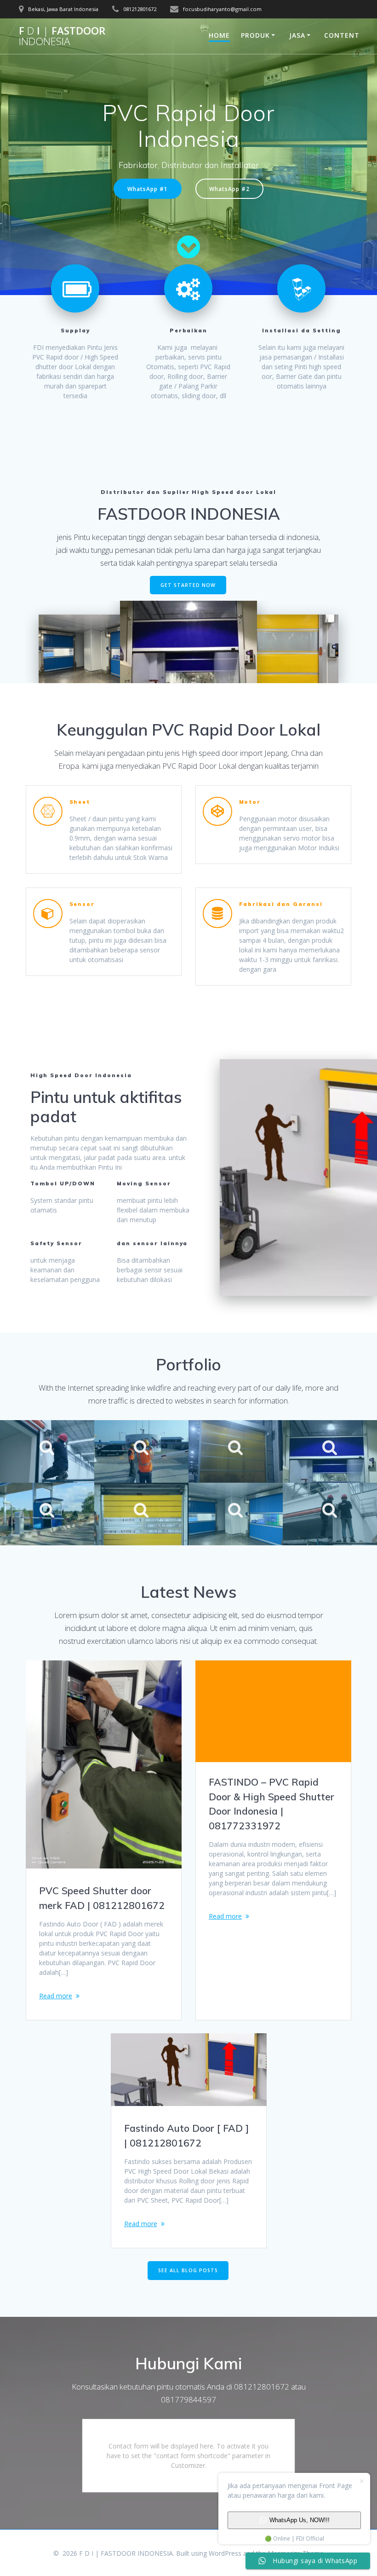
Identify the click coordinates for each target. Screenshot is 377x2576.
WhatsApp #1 (148, 189)
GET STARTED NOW (188, 585)
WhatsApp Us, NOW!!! (300, 2520)
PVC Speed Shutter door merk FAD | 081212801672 (102, 1898)
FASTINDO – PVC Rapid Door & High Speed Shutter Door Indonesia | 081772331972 (271, 1804)
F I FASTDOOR (62, 36)
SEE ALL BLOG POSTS (188, 2270)
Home (219, 35)
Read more (56, 1996)
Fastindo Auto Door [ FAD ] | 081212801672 (186, 2135)
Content (342, 35)
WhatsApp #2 (229, 189)
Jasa (297, 35)
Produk (255, 35)
